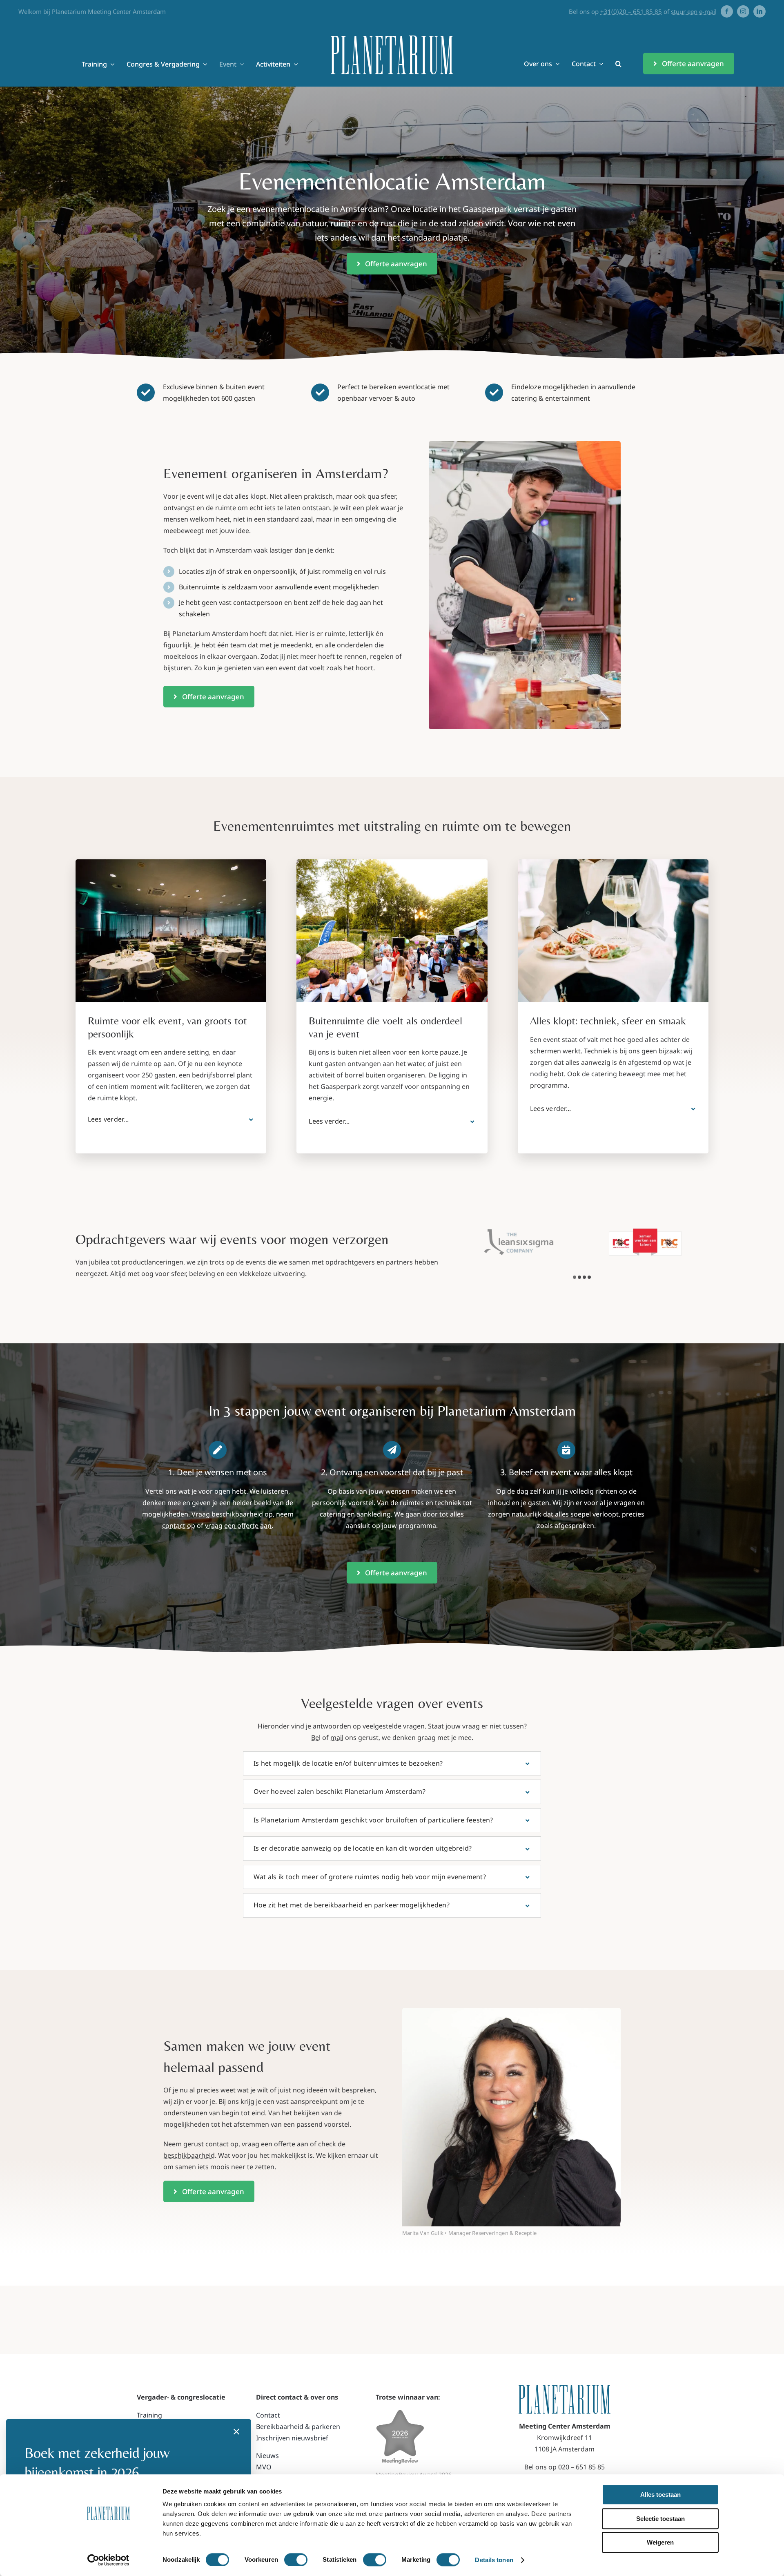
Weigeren (660, 2542)
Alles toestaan (660, 2495)
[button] (618, 64)
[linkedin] (759, 11)
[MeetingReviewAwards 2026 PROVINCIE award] (400, 2413)
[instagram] (743, 11)
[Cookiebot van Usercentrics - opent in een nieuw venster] (108, 2560)
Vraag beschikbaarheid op (232, 1514)
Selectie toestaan (660, 2519)
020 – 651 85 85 (581, 2467)
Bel (316, 1737)
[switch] (296, 2560)
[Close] (236, 2432)
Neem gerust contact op (201, 2144)
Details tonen (494, 2560)
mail (337, 1737)
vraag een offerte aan (238, 1526)
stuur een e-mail (694, 11)
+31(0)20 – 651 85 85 (631, 11)
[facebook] (727, 11)
